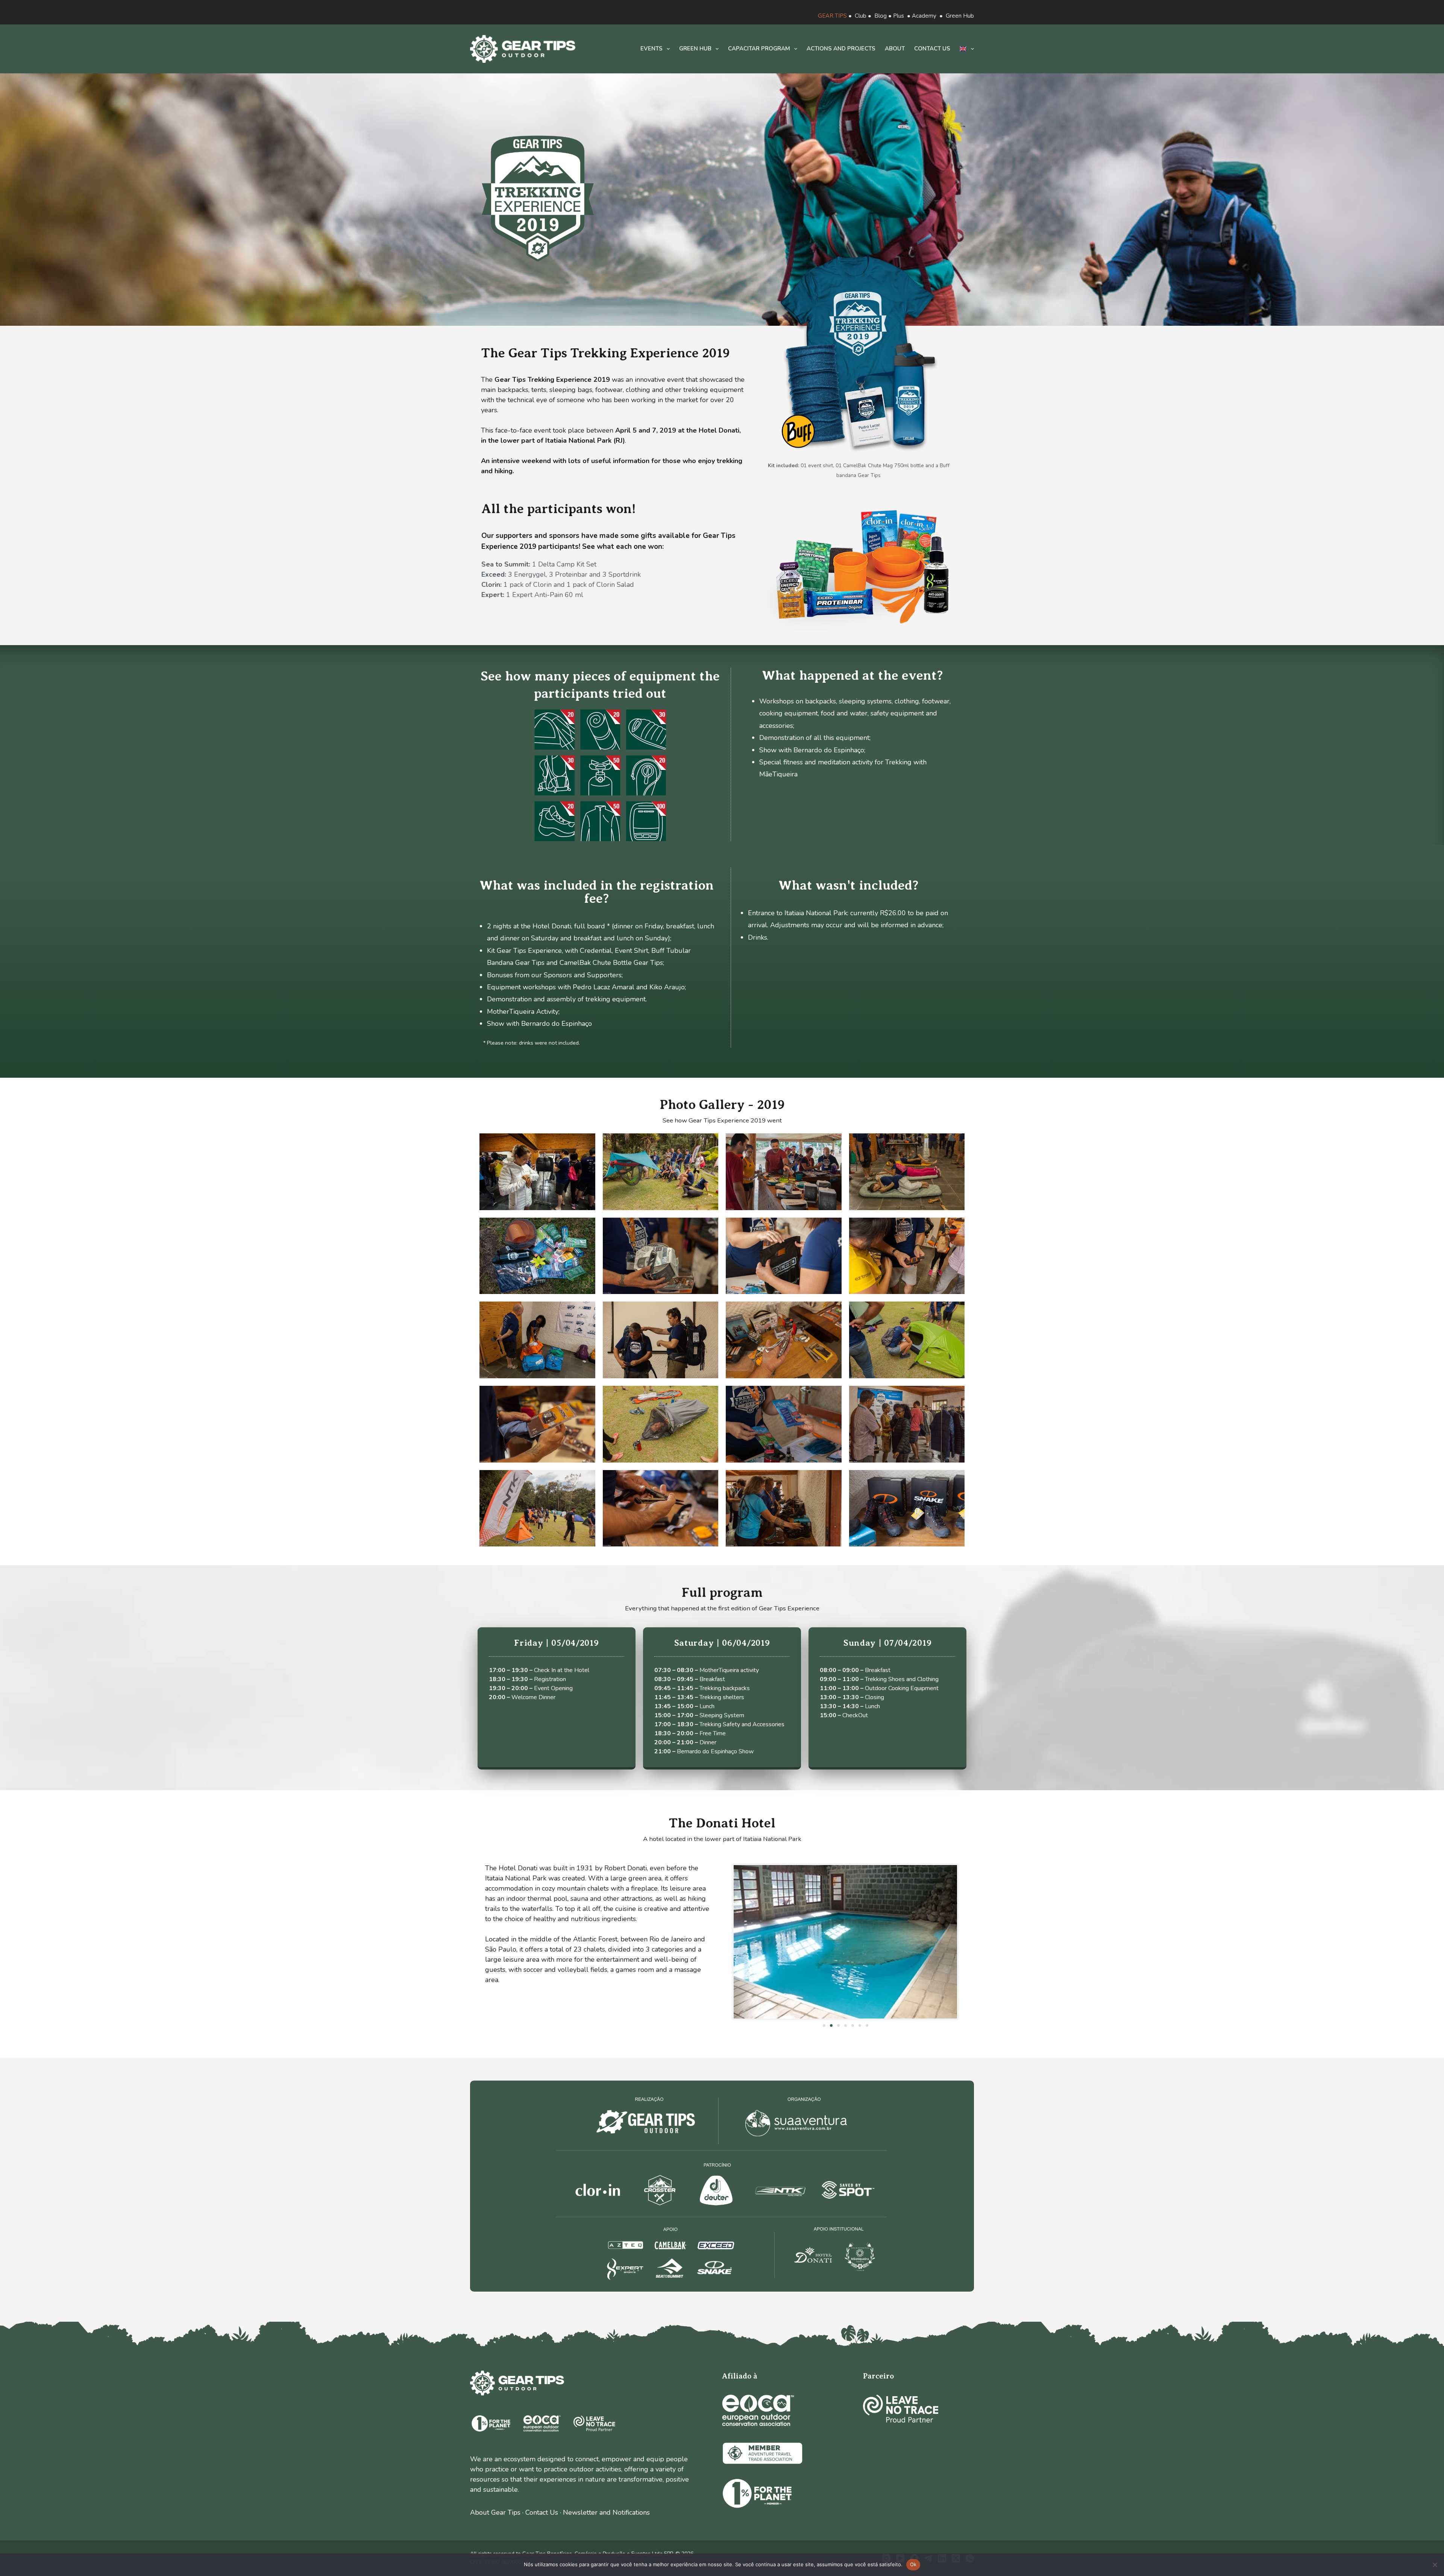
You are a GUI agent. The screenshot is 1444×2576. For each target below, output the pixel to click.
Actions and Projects (841, 49)
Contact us (932, 49)
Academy (924, 16)
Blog (881, 16)
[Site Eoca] (758, 2410)
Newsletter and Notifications (606, 2512)
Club (861, 16)
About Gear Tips (495, 2512)
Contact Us (542, 2512)
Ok (913, 2564)
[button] (824, 2025)
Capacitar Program (759, 49)
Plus (899, 16)
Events (651, 49)
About (895, 49)
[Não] (1435, 2565)
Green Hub (960, 16)
